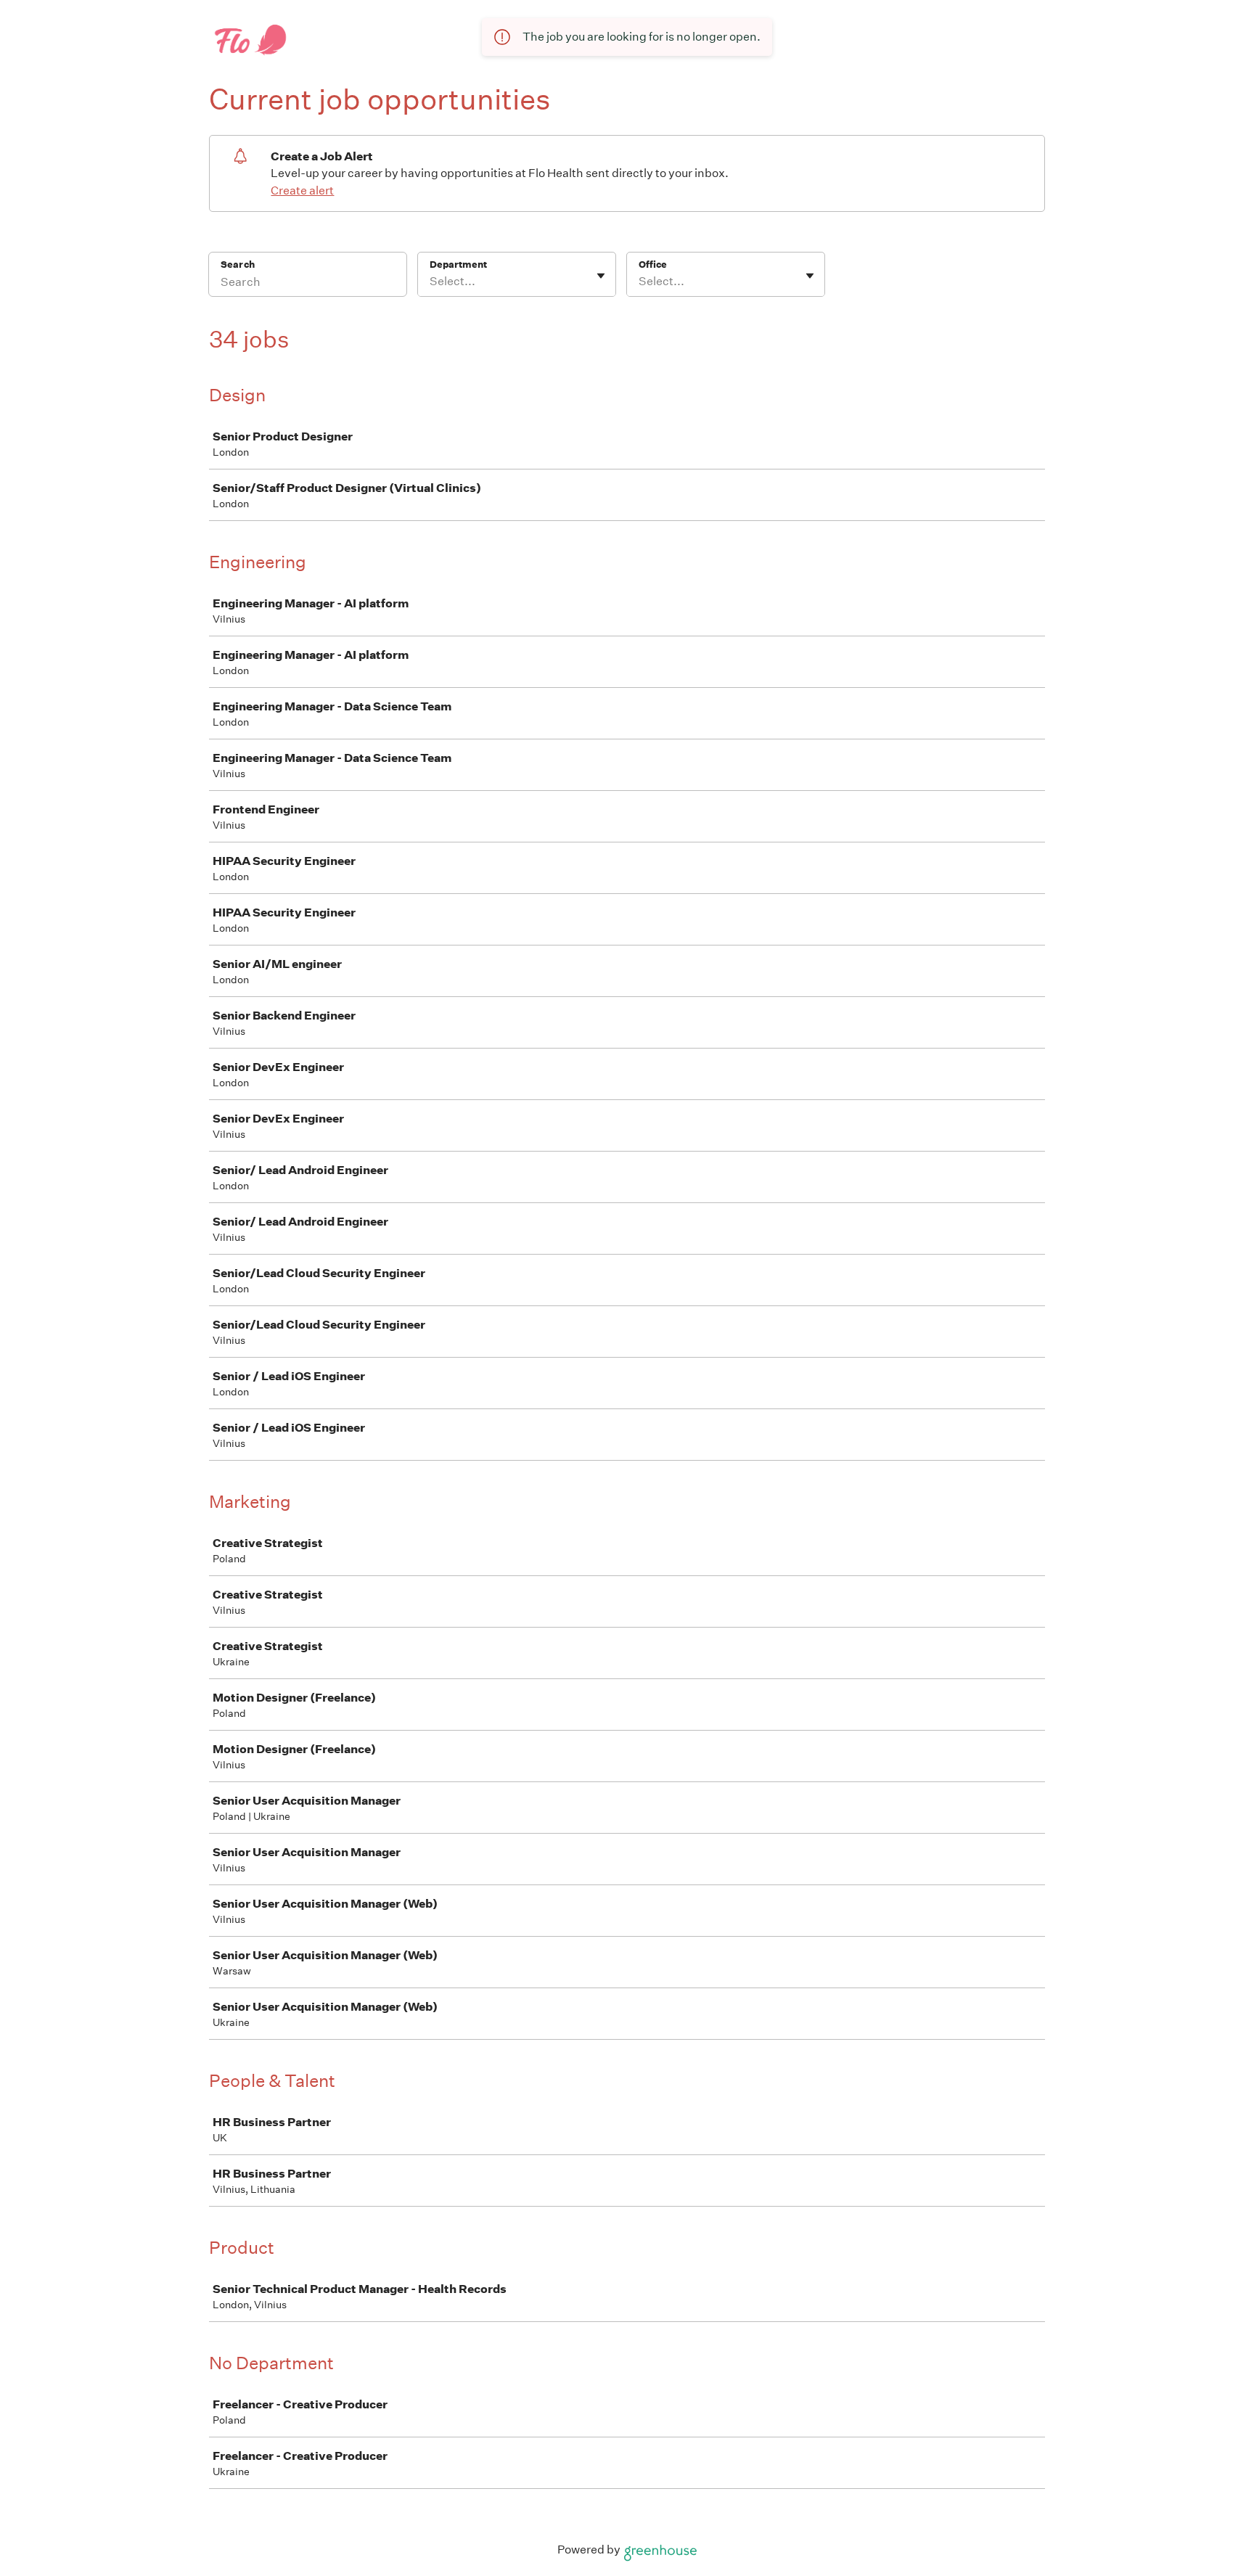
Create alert (302, 190)
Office (653, 264)
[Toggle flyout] (601, 276)
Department (458, 264)
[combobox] (431, 282)
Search (238, 264)
